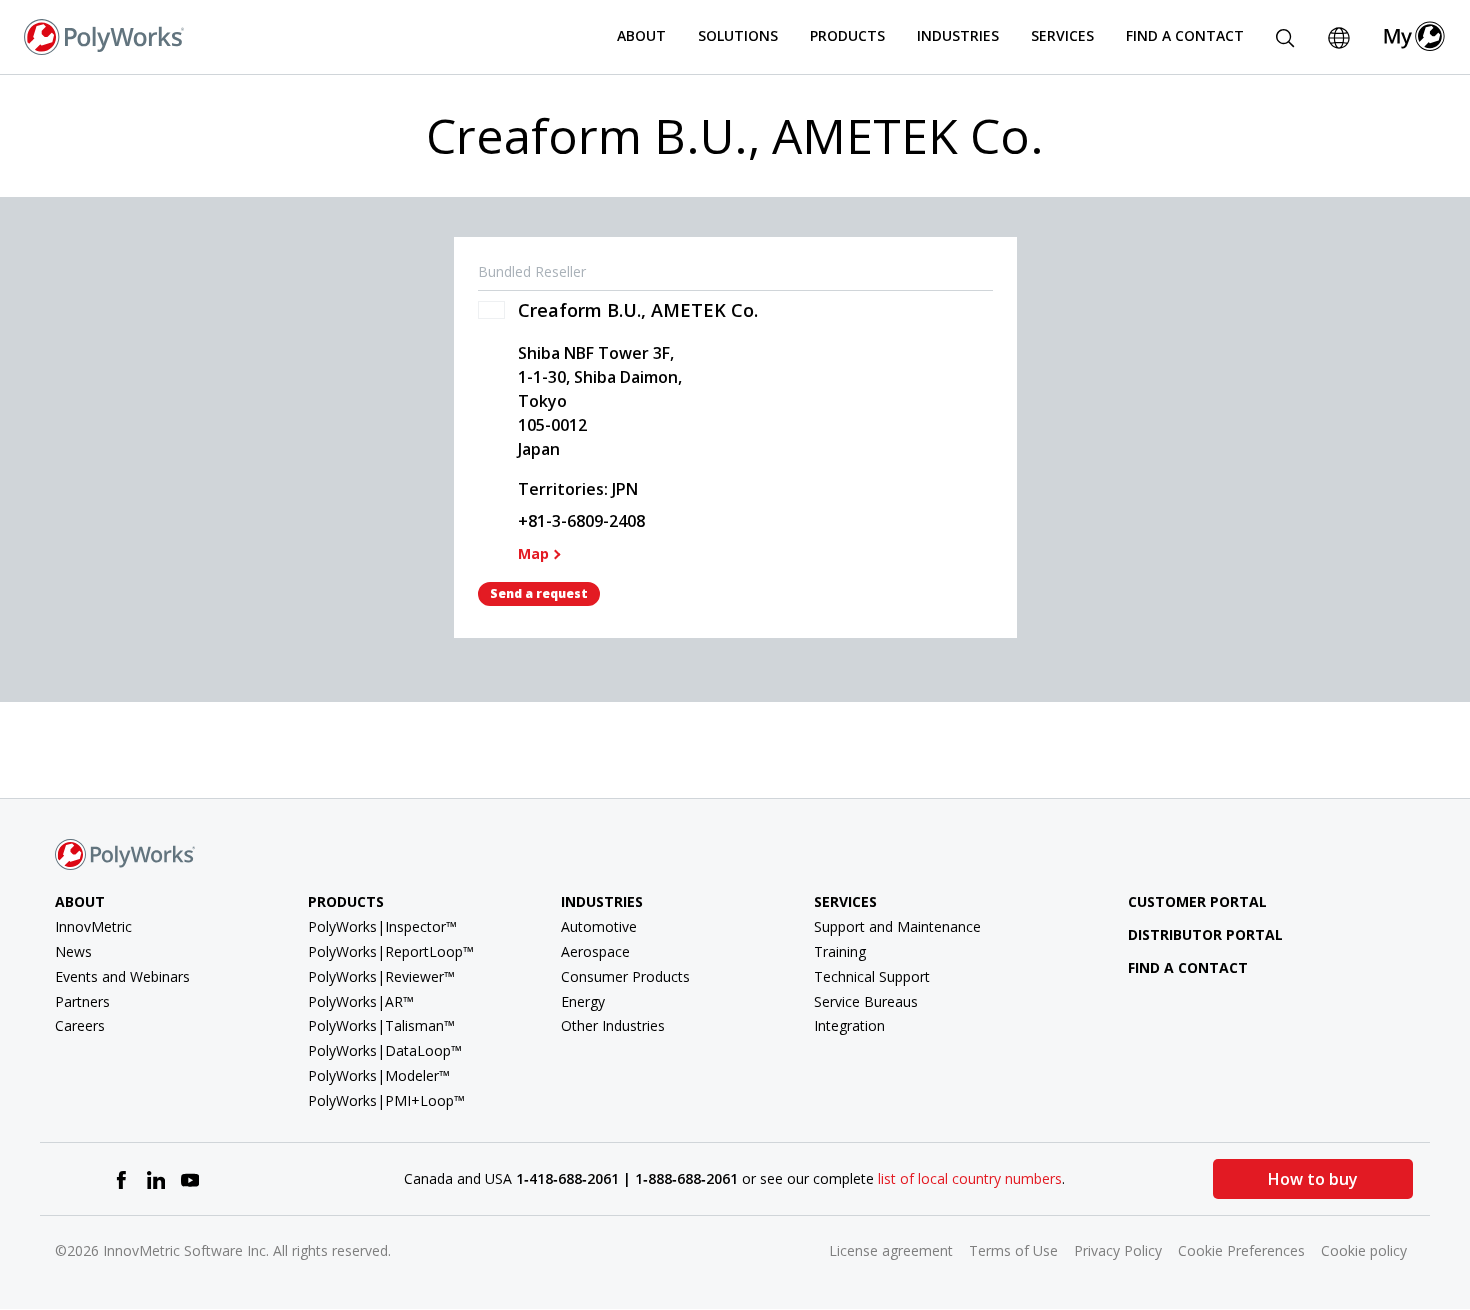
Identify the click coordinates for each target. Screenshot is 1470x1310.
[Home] (104, 35)
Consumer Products (625, 976)
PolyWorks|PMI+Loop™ (386, 1100)
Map (533, 554)
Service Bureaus (866, 1001)
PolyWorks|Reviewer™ (381, 976)
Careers (80, 1025)
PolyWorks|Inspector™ (382, 926)
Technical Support (872, 976)
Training (840, 951)
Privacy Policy (1118, 1250)
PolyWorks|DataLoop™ (385, 1050)
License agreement (891, 1250)
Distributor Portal (1205, 934)
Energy (583, 1001)
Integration (849, 1025)
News (73, 951)
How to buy (1313, 1179)
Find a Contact (1185, 35)
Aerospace (595, 951)
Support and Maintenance (897, 926)
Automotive (599, 926)
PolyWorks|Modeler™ (379, 1075)
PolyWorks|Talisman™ (381, 1025)
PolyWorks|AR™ (361, 1001)
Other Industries (613, 1025)
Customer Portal (1197, 901)
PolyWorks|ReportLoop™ (391, 951)
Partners (82, 1001)
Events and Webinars (122, 976)
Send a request (539, 593)
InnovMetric (93, 926)
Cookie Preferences (1241, 1250)
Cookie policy (1364, 1250)
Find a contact (1188, 967)
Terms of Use (1013, 1250)
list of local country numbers (970, 1178)
